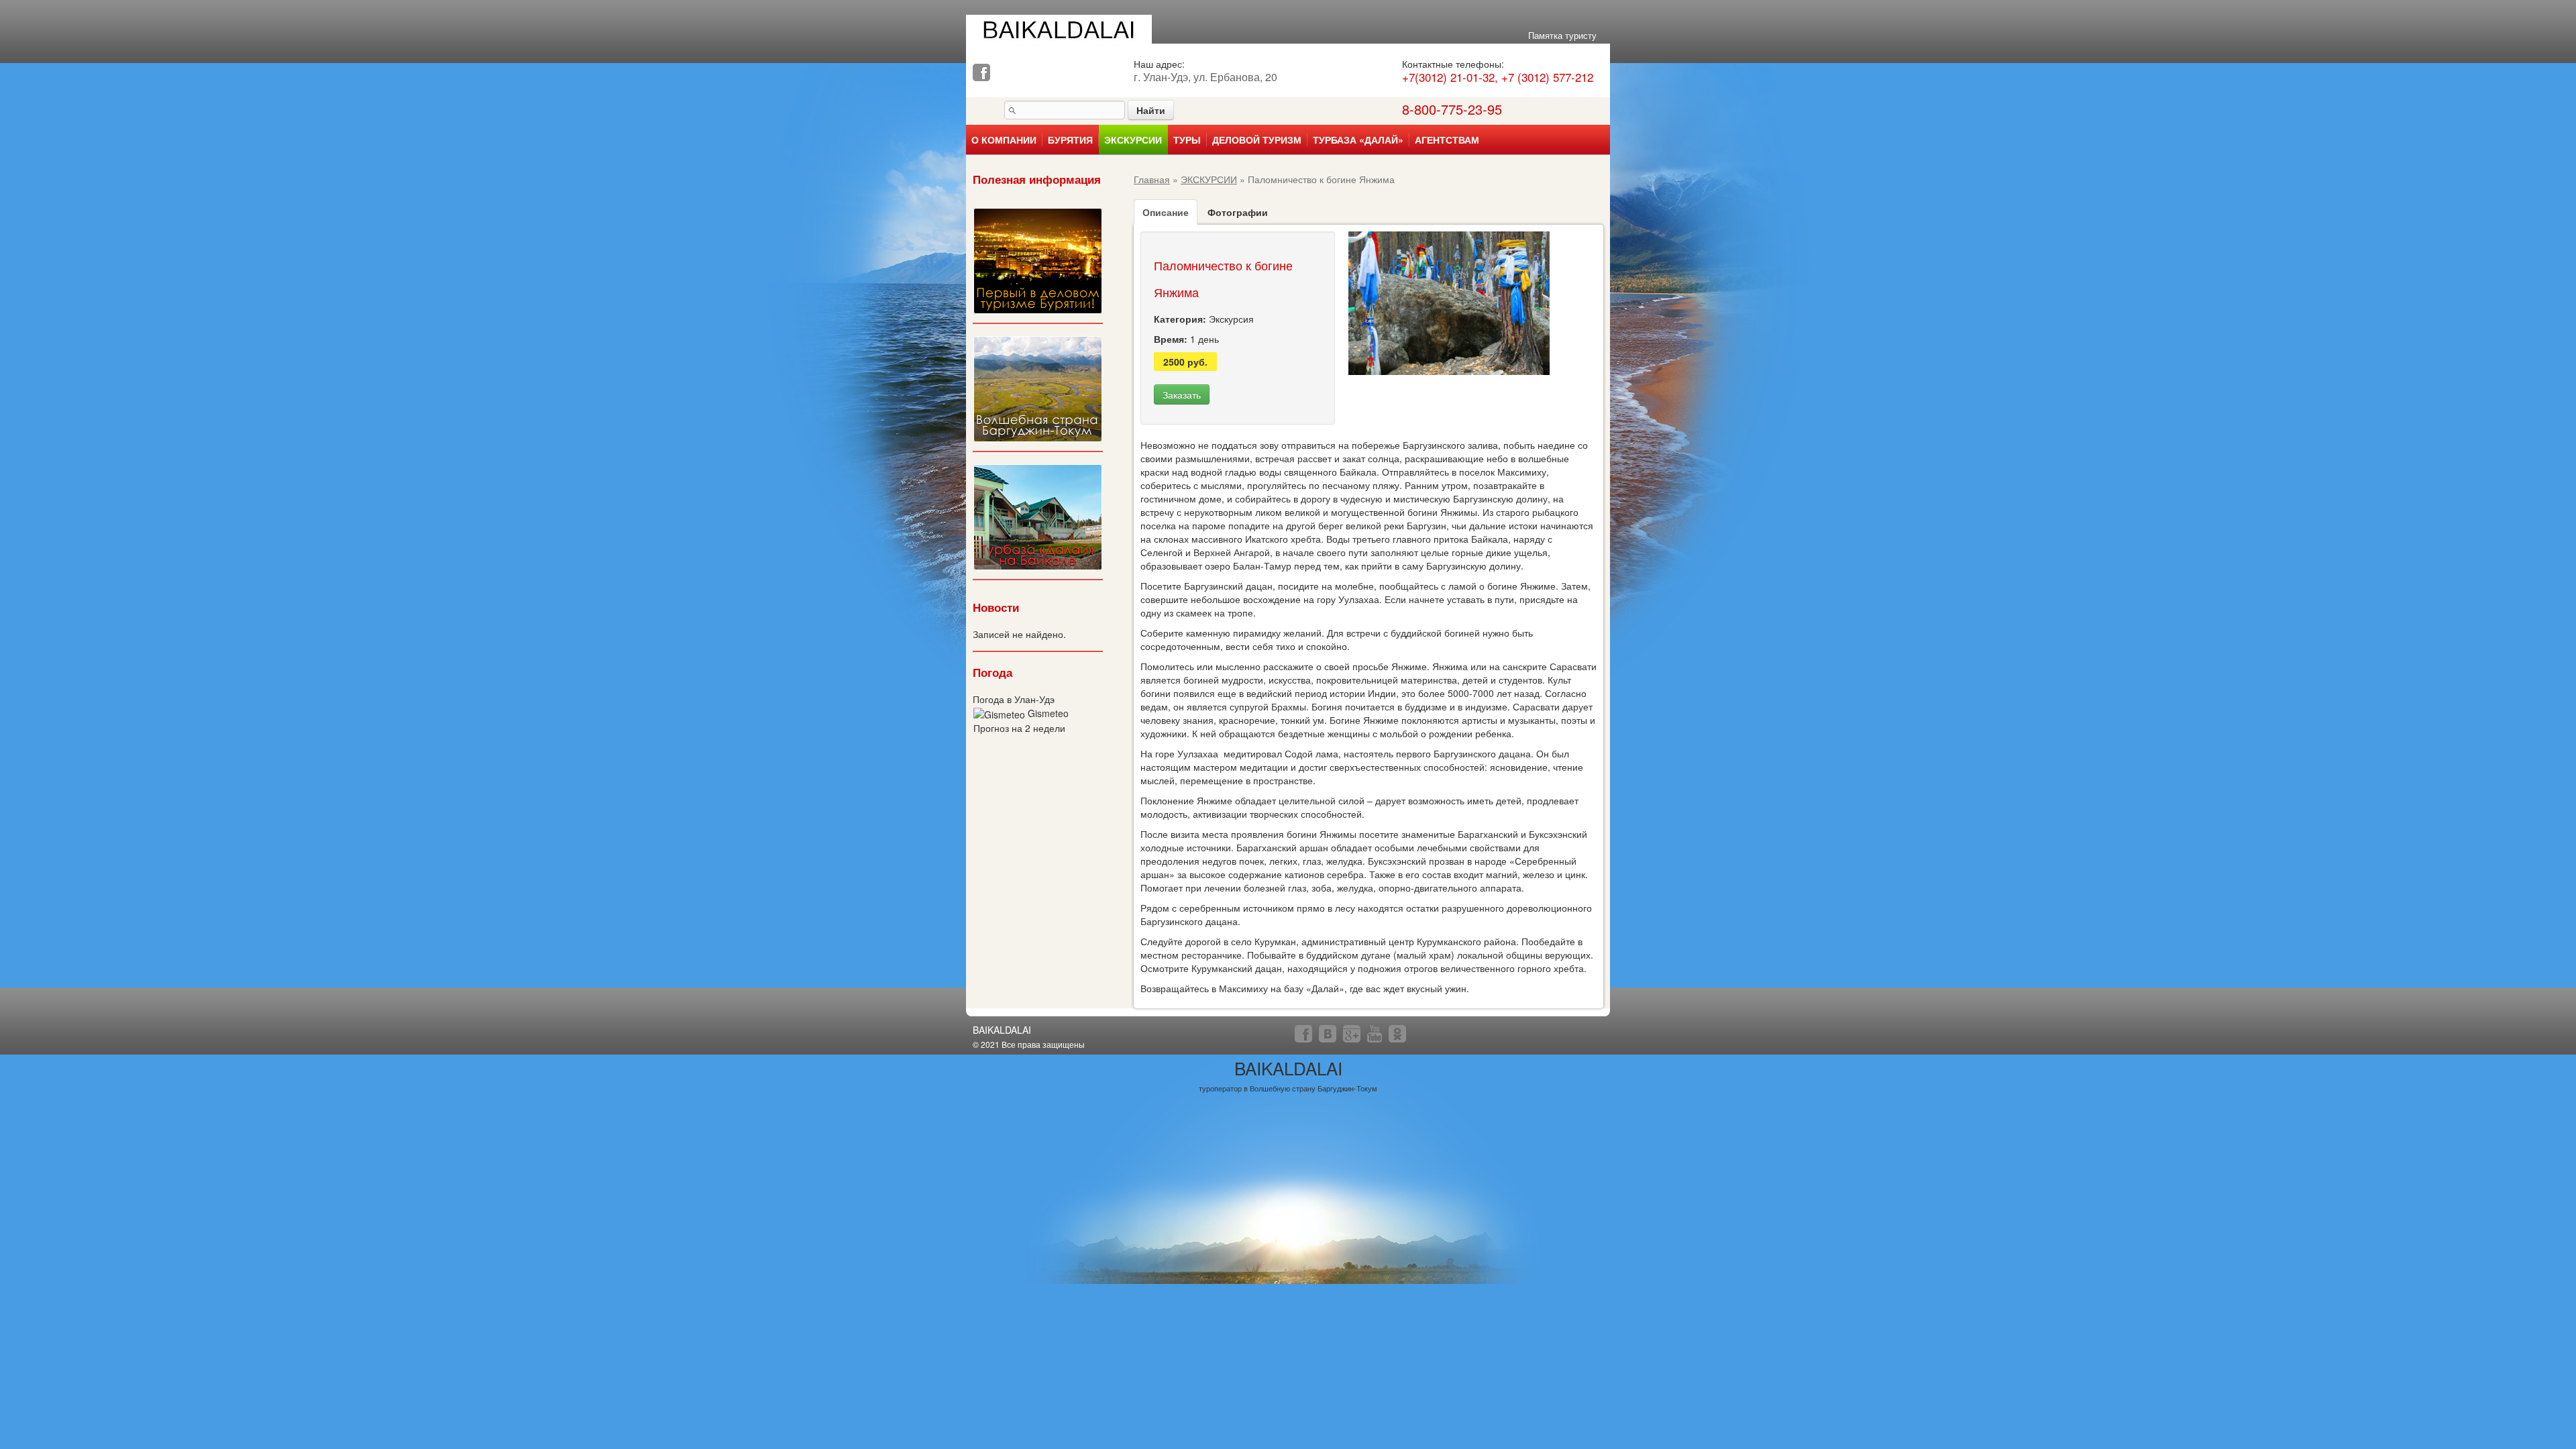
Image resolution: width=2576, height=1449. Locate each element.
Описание (1166, 212)
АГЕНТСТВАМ (1447, 140)
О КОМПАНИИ (1004, 140)
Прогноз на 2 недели (1019, 728)
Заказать (1182, 394)
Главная (1152, 179)
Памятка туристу (1562, 35)
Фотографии (1238, 212)
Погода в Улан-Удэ (1014, 699)
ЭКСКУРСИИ (1133, 140)
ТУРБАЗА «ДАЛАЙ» (1358, 140)
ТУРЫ (1187, 140)
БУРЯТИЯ (1070, 140)
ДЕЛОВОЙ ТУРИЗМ (1257, 140)
